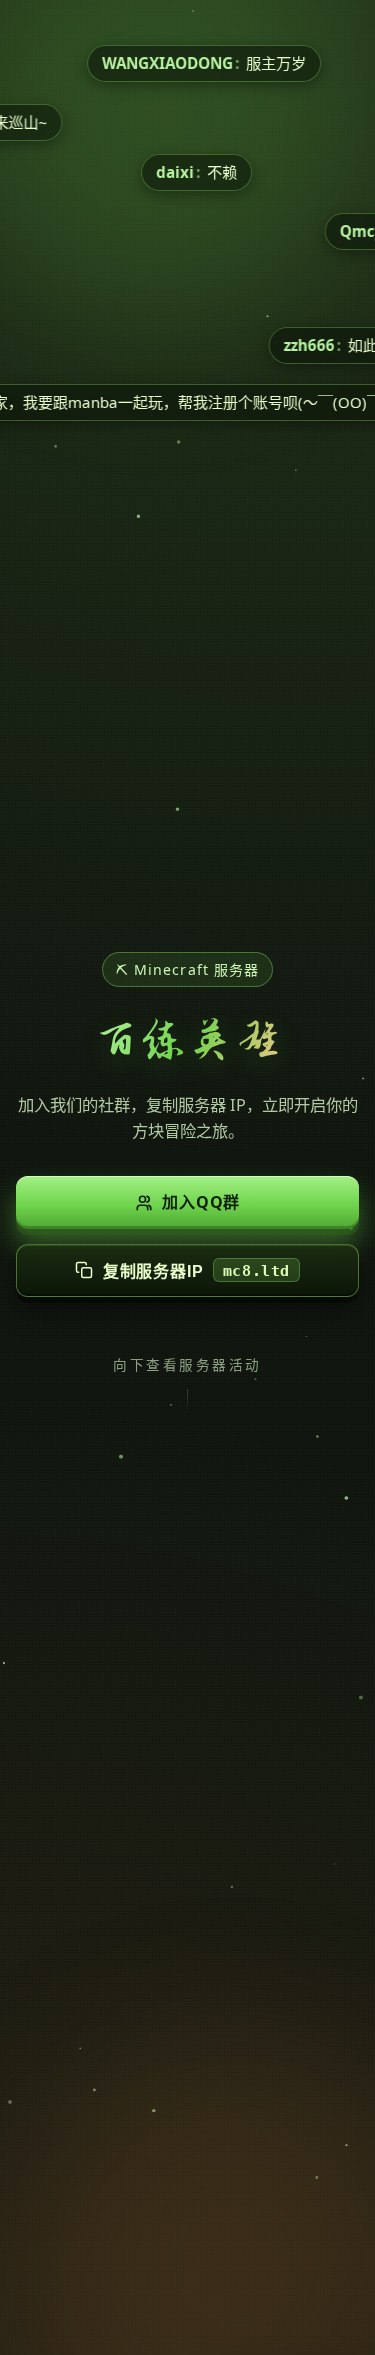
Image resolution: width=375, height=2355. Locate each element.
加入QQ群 (201, 1202)
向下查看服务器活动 (187, 1364)
